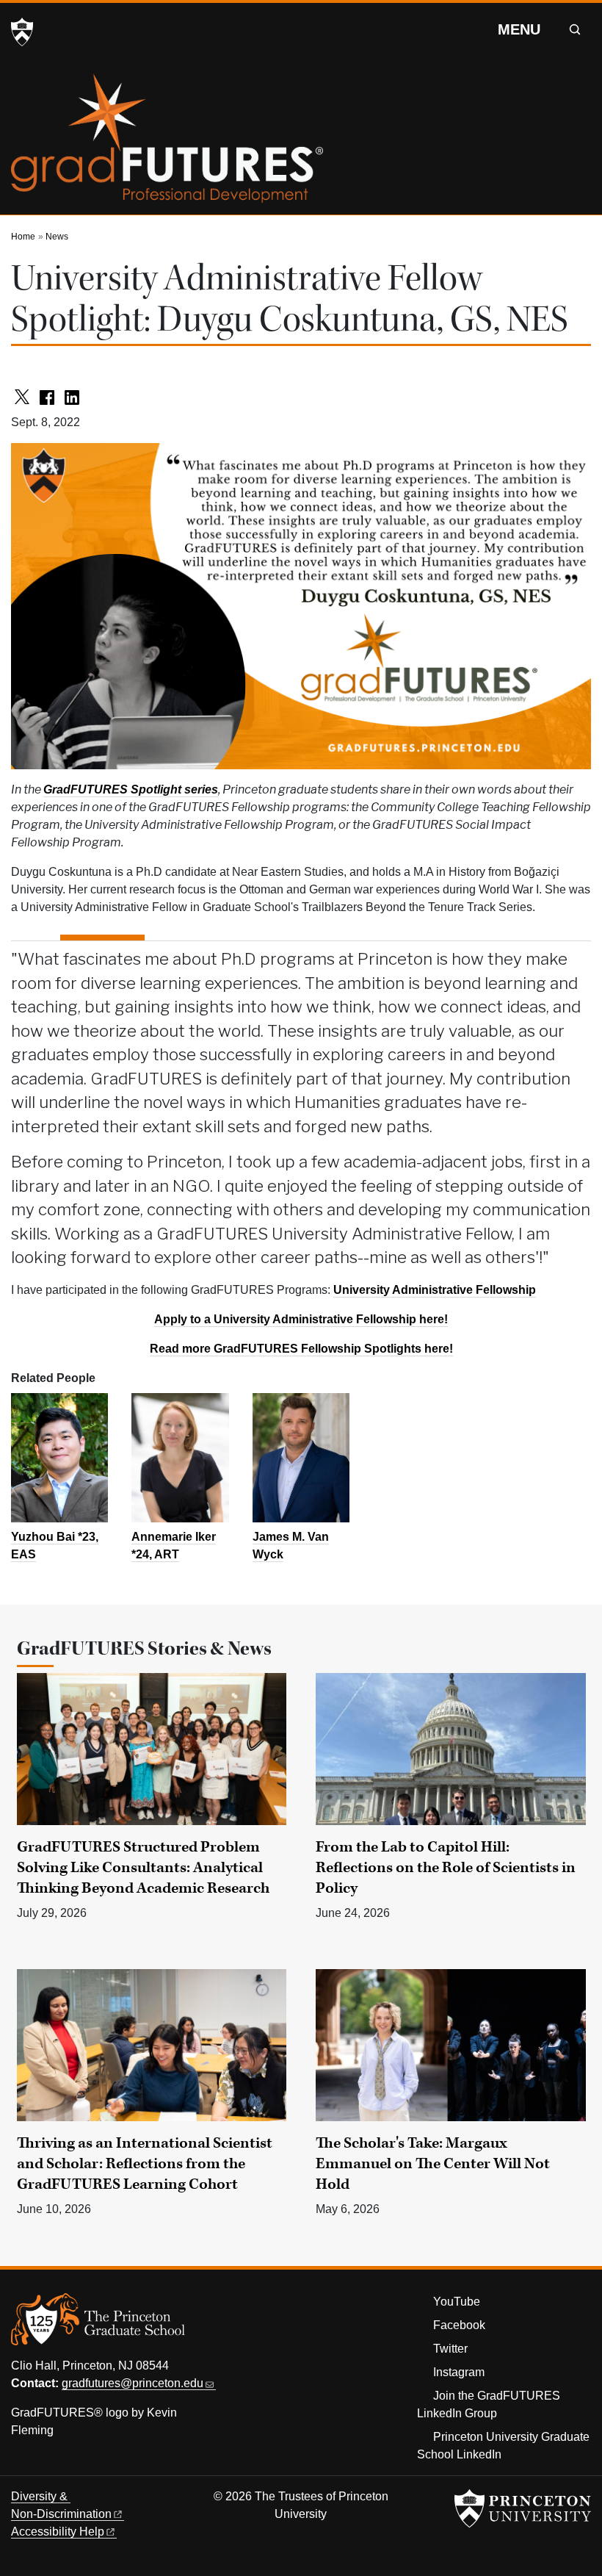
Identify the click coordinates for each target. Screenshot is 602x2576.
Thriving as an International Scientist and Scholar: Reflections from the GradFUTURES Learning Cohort (145, 2164)
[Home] (167, 144)
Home (23, 237)
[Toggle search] (575, 29)
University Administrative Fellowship (435, 1290)
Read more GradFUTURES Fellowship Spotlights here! (301, 1349)
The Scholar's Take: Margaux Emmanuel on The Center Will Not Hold (433, 2164)
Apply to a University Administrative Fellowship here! (301, 1319)
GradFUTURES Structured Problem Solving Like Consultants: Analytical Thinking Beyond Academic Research (143, 1868)
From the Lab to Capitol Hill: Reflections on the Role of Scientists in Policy (446, 1868)
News (57, 237)
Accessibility (58, 2532)
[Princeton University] (22, 32)
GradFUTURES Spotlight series (131, 789)
